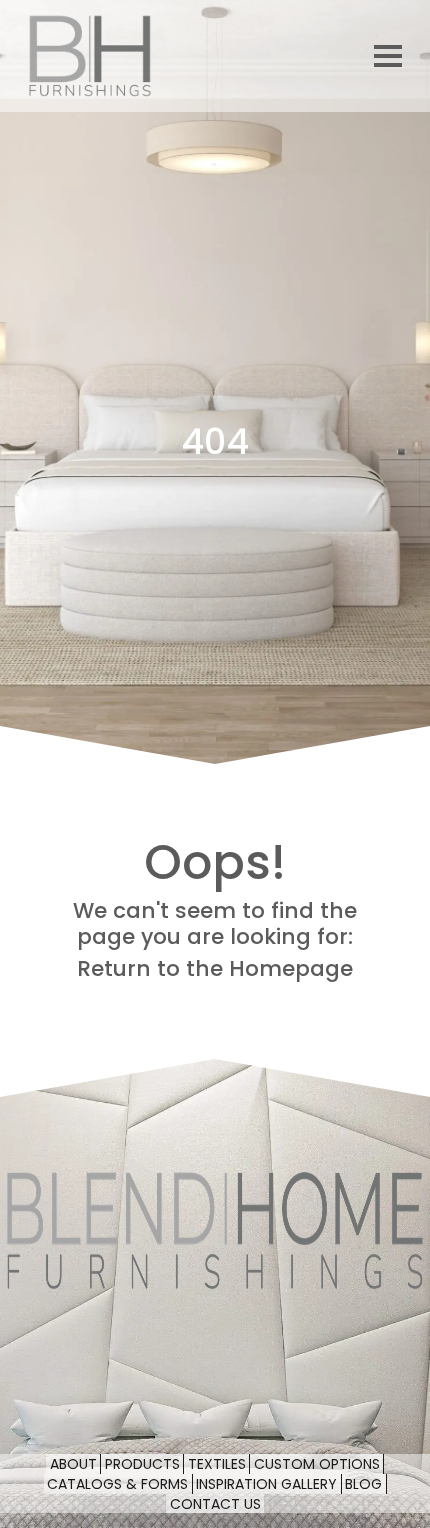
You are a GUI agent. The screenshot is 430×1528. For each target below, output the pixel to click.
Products (142, 1464)
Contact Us (215, 1504)
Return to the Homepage (215, 968)
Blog (363, 1484)
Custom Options (317, 1464)
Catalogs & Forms (117, 1484)
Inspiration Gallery (266, 1484)
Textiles (217, 1464)
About (73, 1464)
